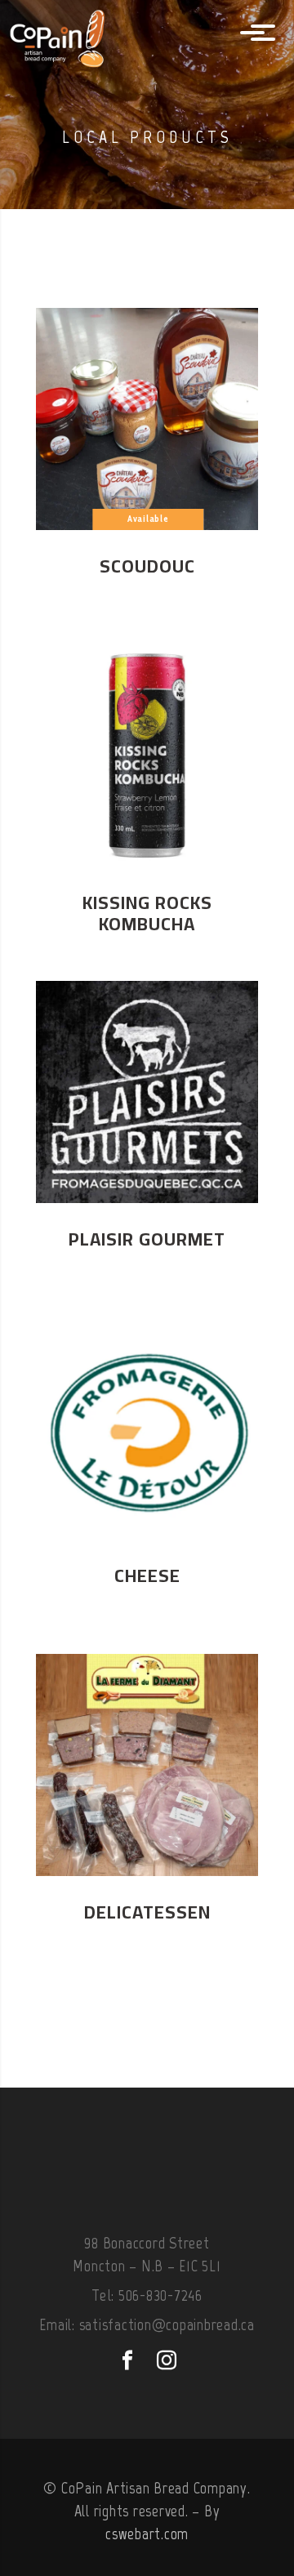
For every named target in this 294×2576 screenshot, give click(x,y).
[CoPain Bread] (78, 34)
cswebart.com (147, 2534)
